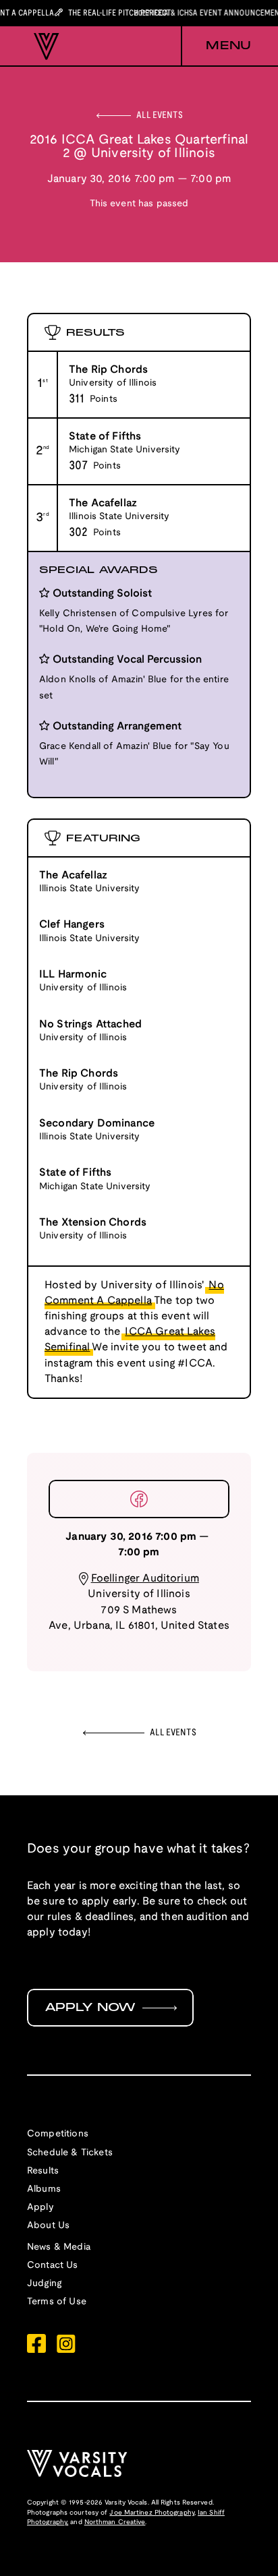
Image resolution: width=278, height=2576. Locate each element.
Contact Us (53, 2266)
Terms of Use (57, 2302)
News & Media (59, 2247)
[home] (43, 47)
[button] (216, 47)
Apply (40, 2208)
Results (43, 2171)
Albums (44, 2189)
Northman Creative (115, 2522)
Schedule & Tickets (70, 2153)
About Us (48, 2226)
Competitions (58, 2134)
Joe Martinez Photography (151, 2513)
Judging (44, 2284)
